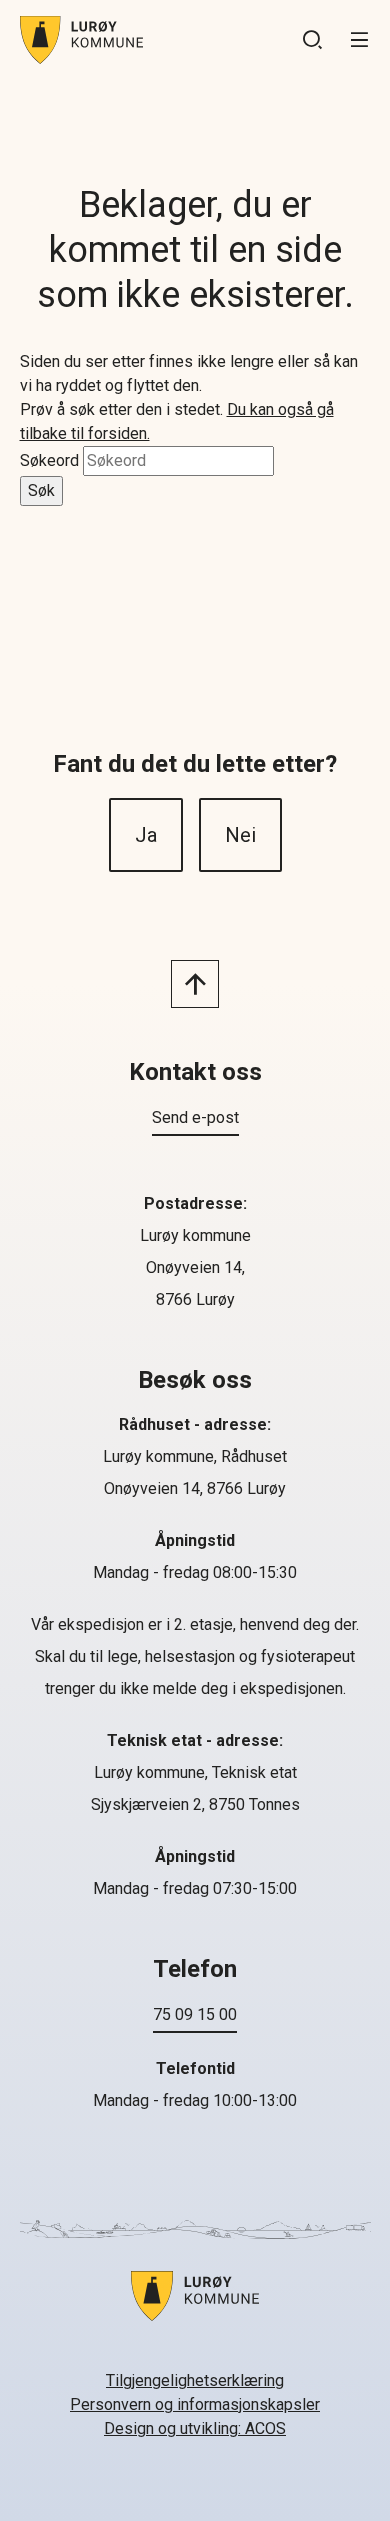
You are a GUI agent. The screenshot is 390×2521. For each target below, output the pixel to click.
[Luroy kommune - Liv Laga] (195, 2308)
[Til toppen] (195, 984)
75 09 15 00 (195, 2014)
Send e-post (195, 1117)
